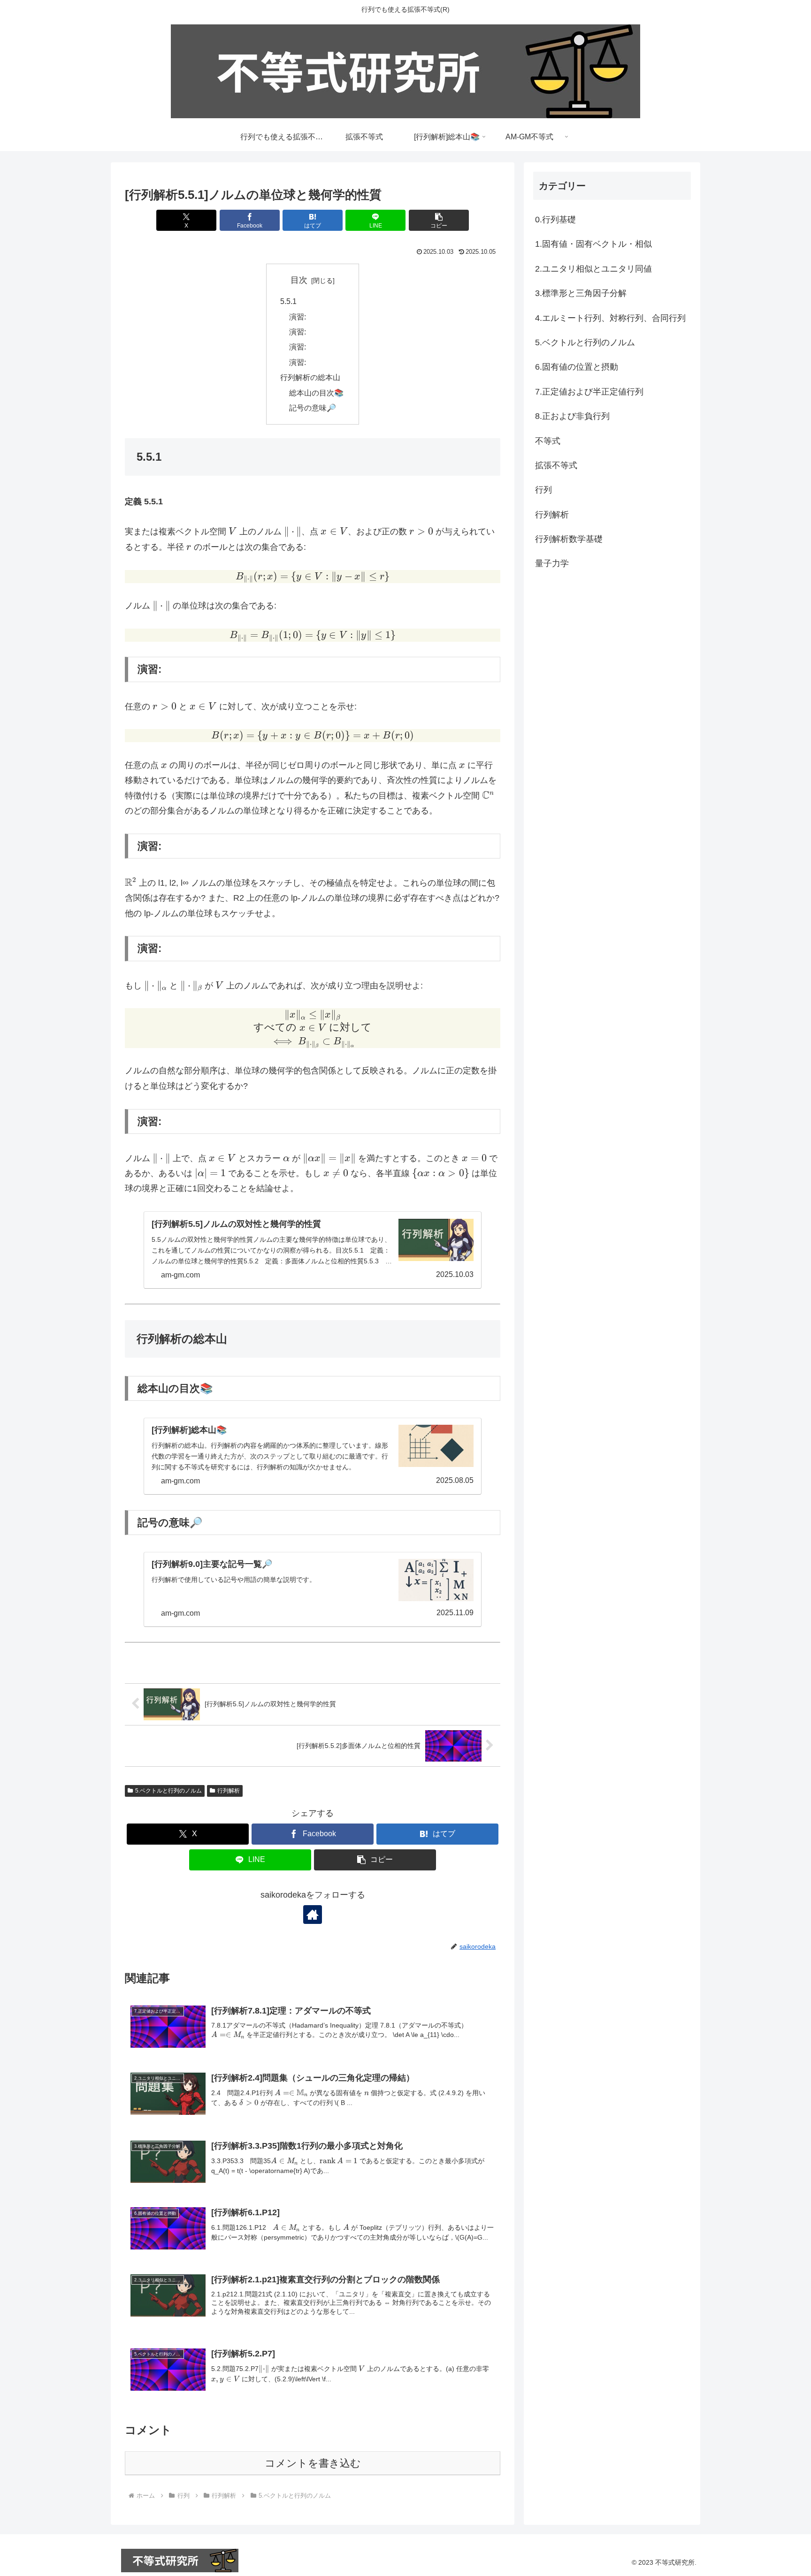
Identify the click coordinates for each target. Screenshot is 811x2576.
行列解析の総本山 (310, 377)
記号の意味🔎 (313, 408)
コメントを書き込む (313, 2463)
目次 (299, 280)
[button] (439, 220)
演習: (298, 317)
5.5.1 (288, 301)
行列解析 (229, 1791)
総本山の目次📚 (316, 393)
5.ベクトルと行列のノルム (168, 1791)
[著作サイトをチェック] (313, 1915)
